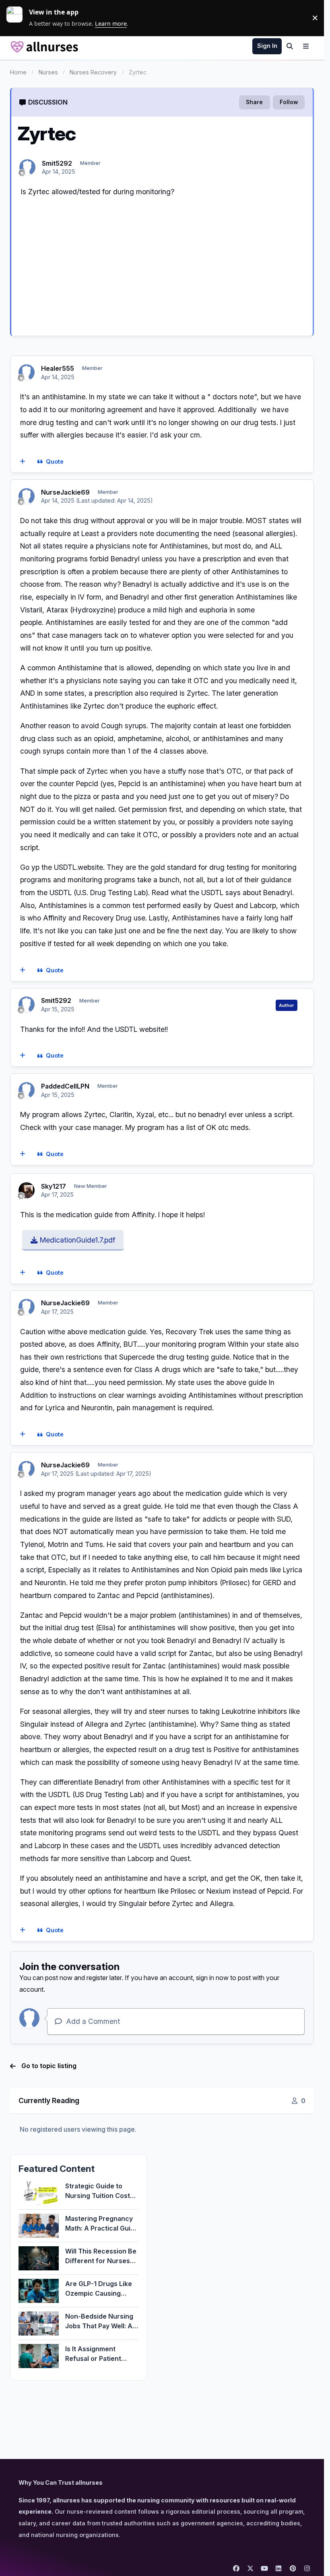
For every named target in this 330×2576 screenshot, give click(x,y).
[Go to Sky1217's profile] (27, 1190)
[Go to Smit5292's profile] (27, 167)
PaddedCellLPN (65, 1086)
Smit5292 (57, 163)
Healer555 (58, 368)
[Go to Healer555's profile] (27, 372)
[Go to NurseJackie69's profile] (27, 496)
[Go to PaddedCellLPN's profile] (27, 1090)
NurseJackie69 (65, 492)
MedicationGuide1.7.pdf (76, 1240)
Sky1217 (54, 1186)
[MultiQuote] (22, 462)
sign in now (212, 1978)
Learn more (18, 18)
